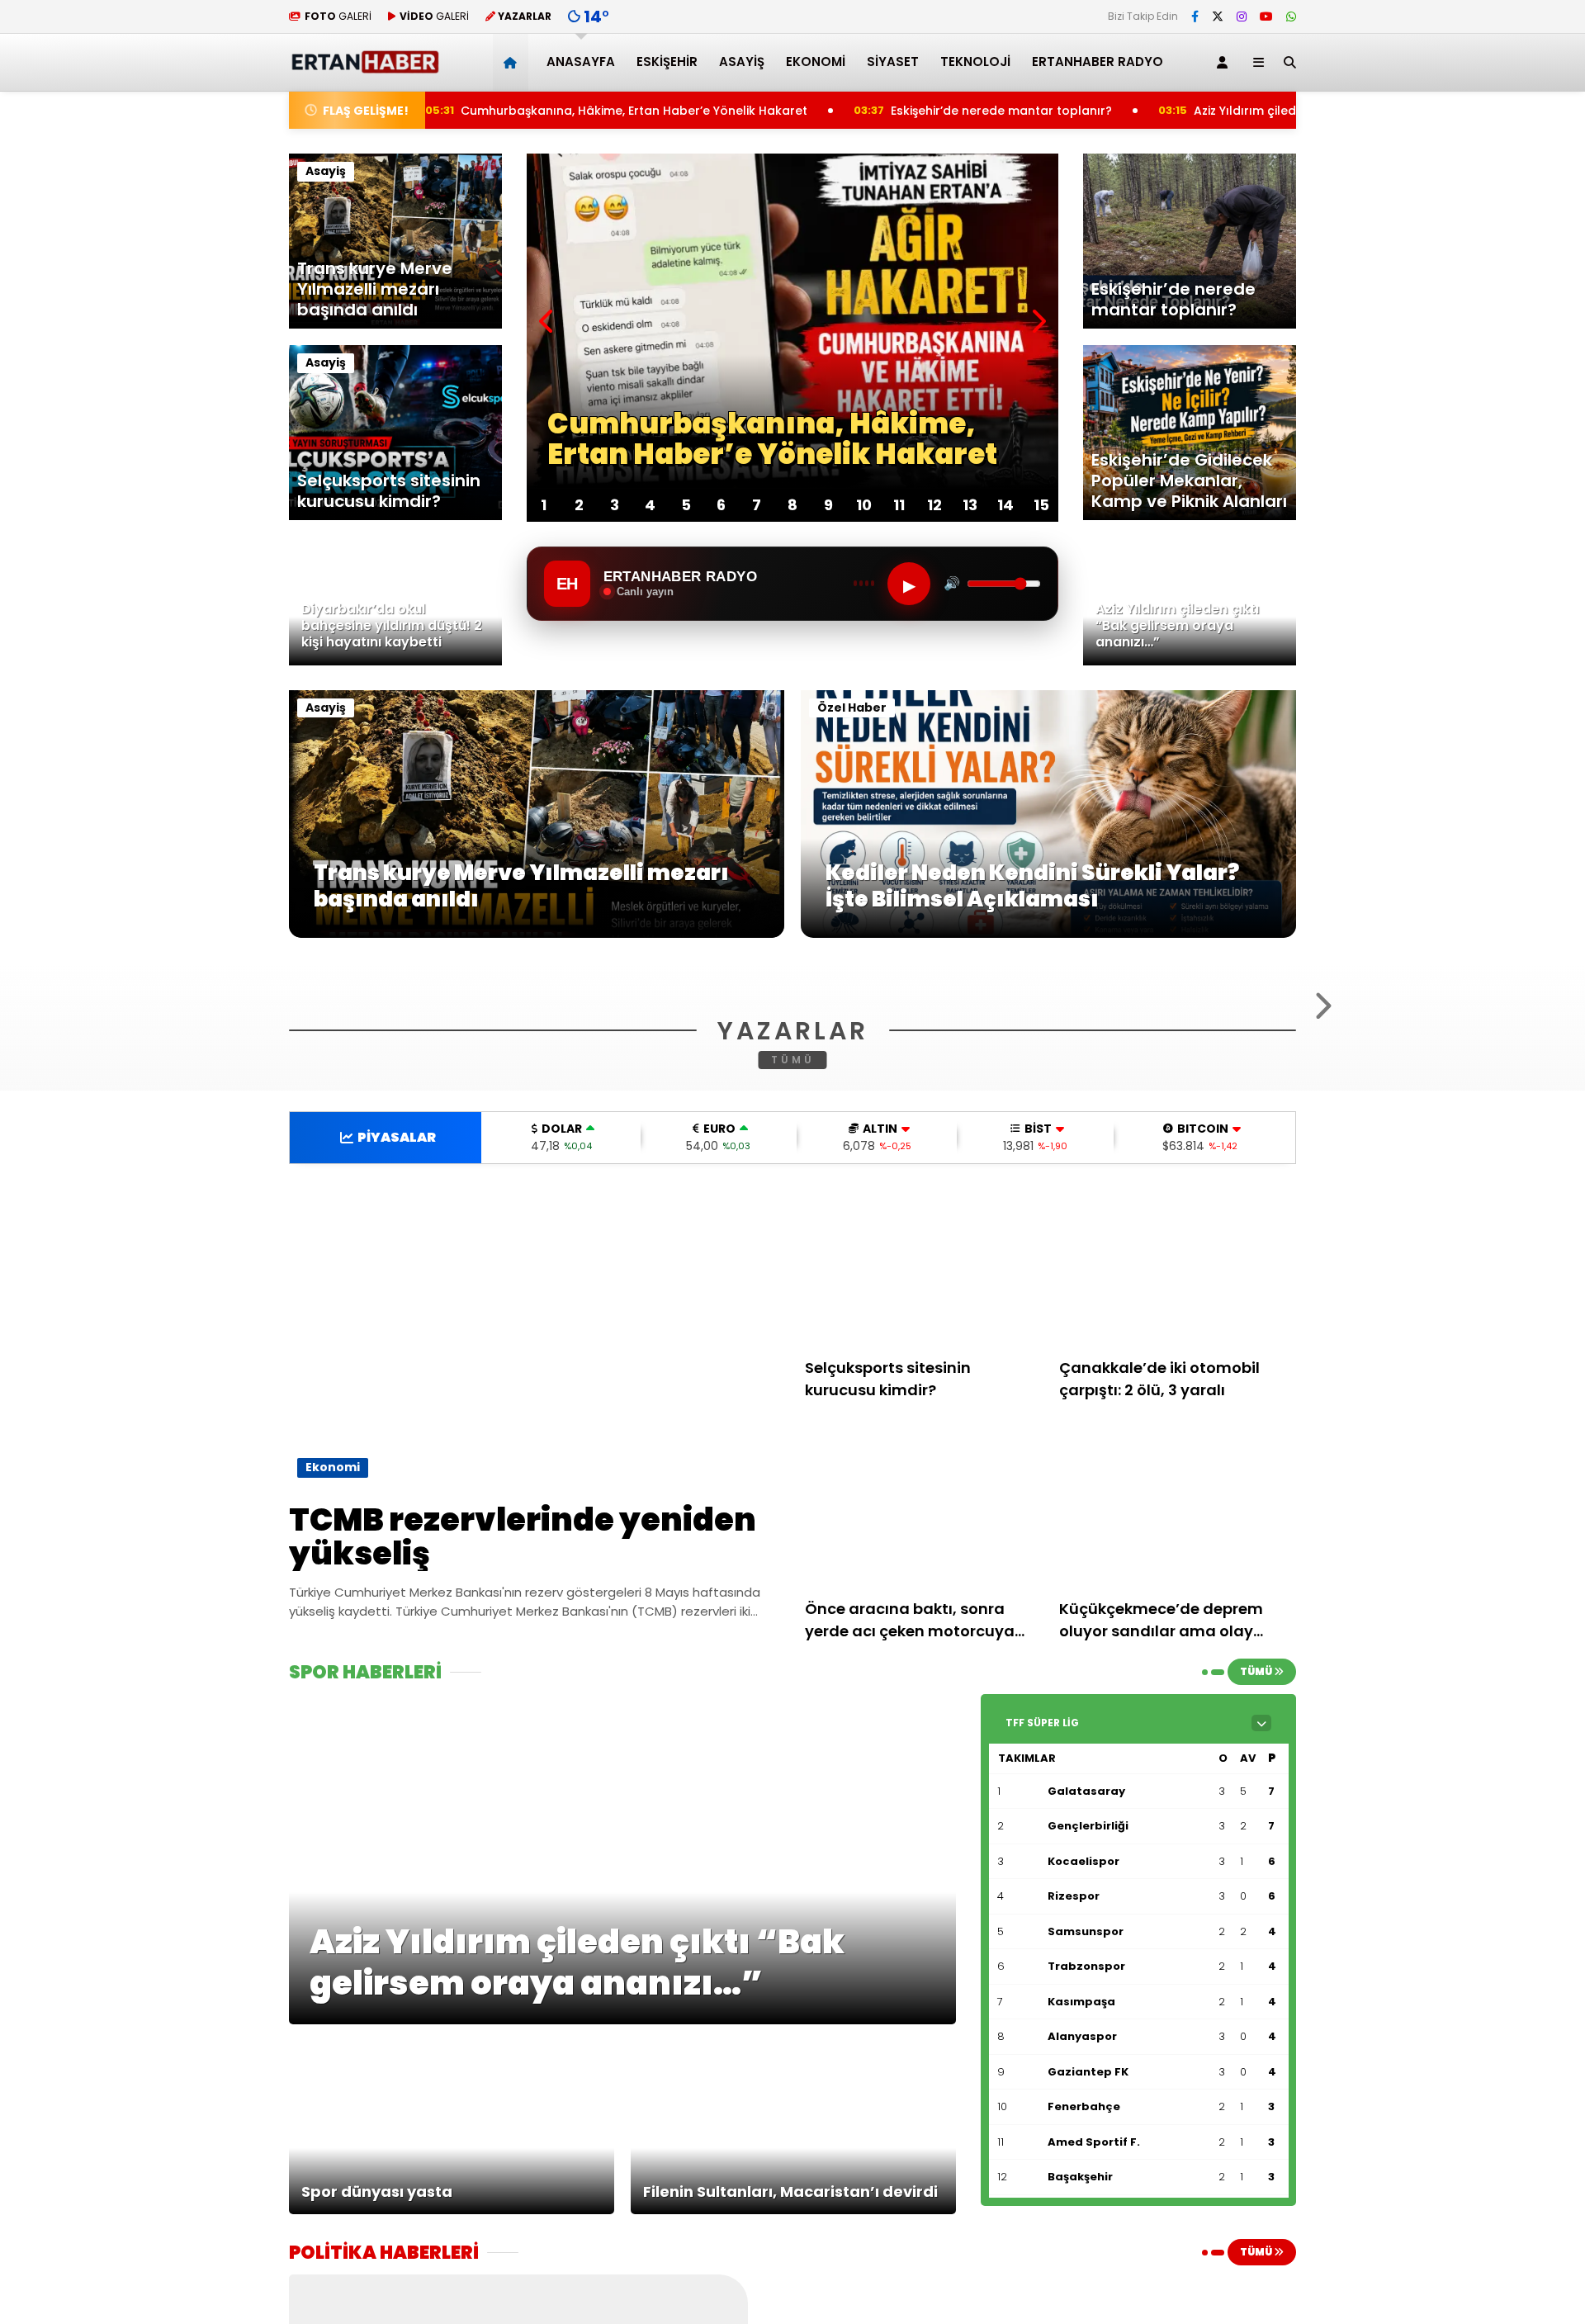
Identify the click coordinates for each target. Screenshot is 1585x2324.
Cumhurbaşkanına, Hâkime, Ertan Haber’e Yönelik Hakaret (510, 111)
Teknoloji (975, 62)
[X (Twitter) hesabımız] (1218, 17)
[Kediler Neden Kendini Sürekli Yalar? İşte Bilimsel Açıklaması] (1048, 934)
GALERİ (338, 16)
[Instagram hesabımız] (1242, 17)
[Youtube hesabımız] (1266, 17)
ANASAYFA (581, 62)
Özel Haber (852, 708)
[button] (513, 62)
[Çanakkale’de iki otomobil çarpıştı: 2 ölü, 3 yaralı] (1178, 1467)
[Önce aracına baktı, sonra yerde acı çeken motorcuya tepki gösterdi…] (924, 1708)
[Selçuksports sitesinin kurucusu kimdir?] (924, 1467)
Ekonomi (816, 62)
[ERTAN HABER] (364, 66)
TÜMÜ (793, 1260)
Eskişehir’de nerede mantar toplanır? (883, 111)
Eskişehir (667, 62)
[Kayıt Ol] (1225, 62)
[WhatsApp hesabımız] (1291, 17)
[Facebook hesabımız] (1195, 17)
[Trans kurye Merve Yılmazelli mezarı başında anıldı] (537, 934)
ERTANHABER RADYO (1098, 62)
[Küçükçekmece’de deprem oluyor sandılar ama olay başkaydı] (1178, 1708)
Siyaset (893, 62)
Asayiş (742, 62)
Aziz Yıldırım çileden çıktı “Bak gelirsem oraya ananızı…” (1248, 111)
